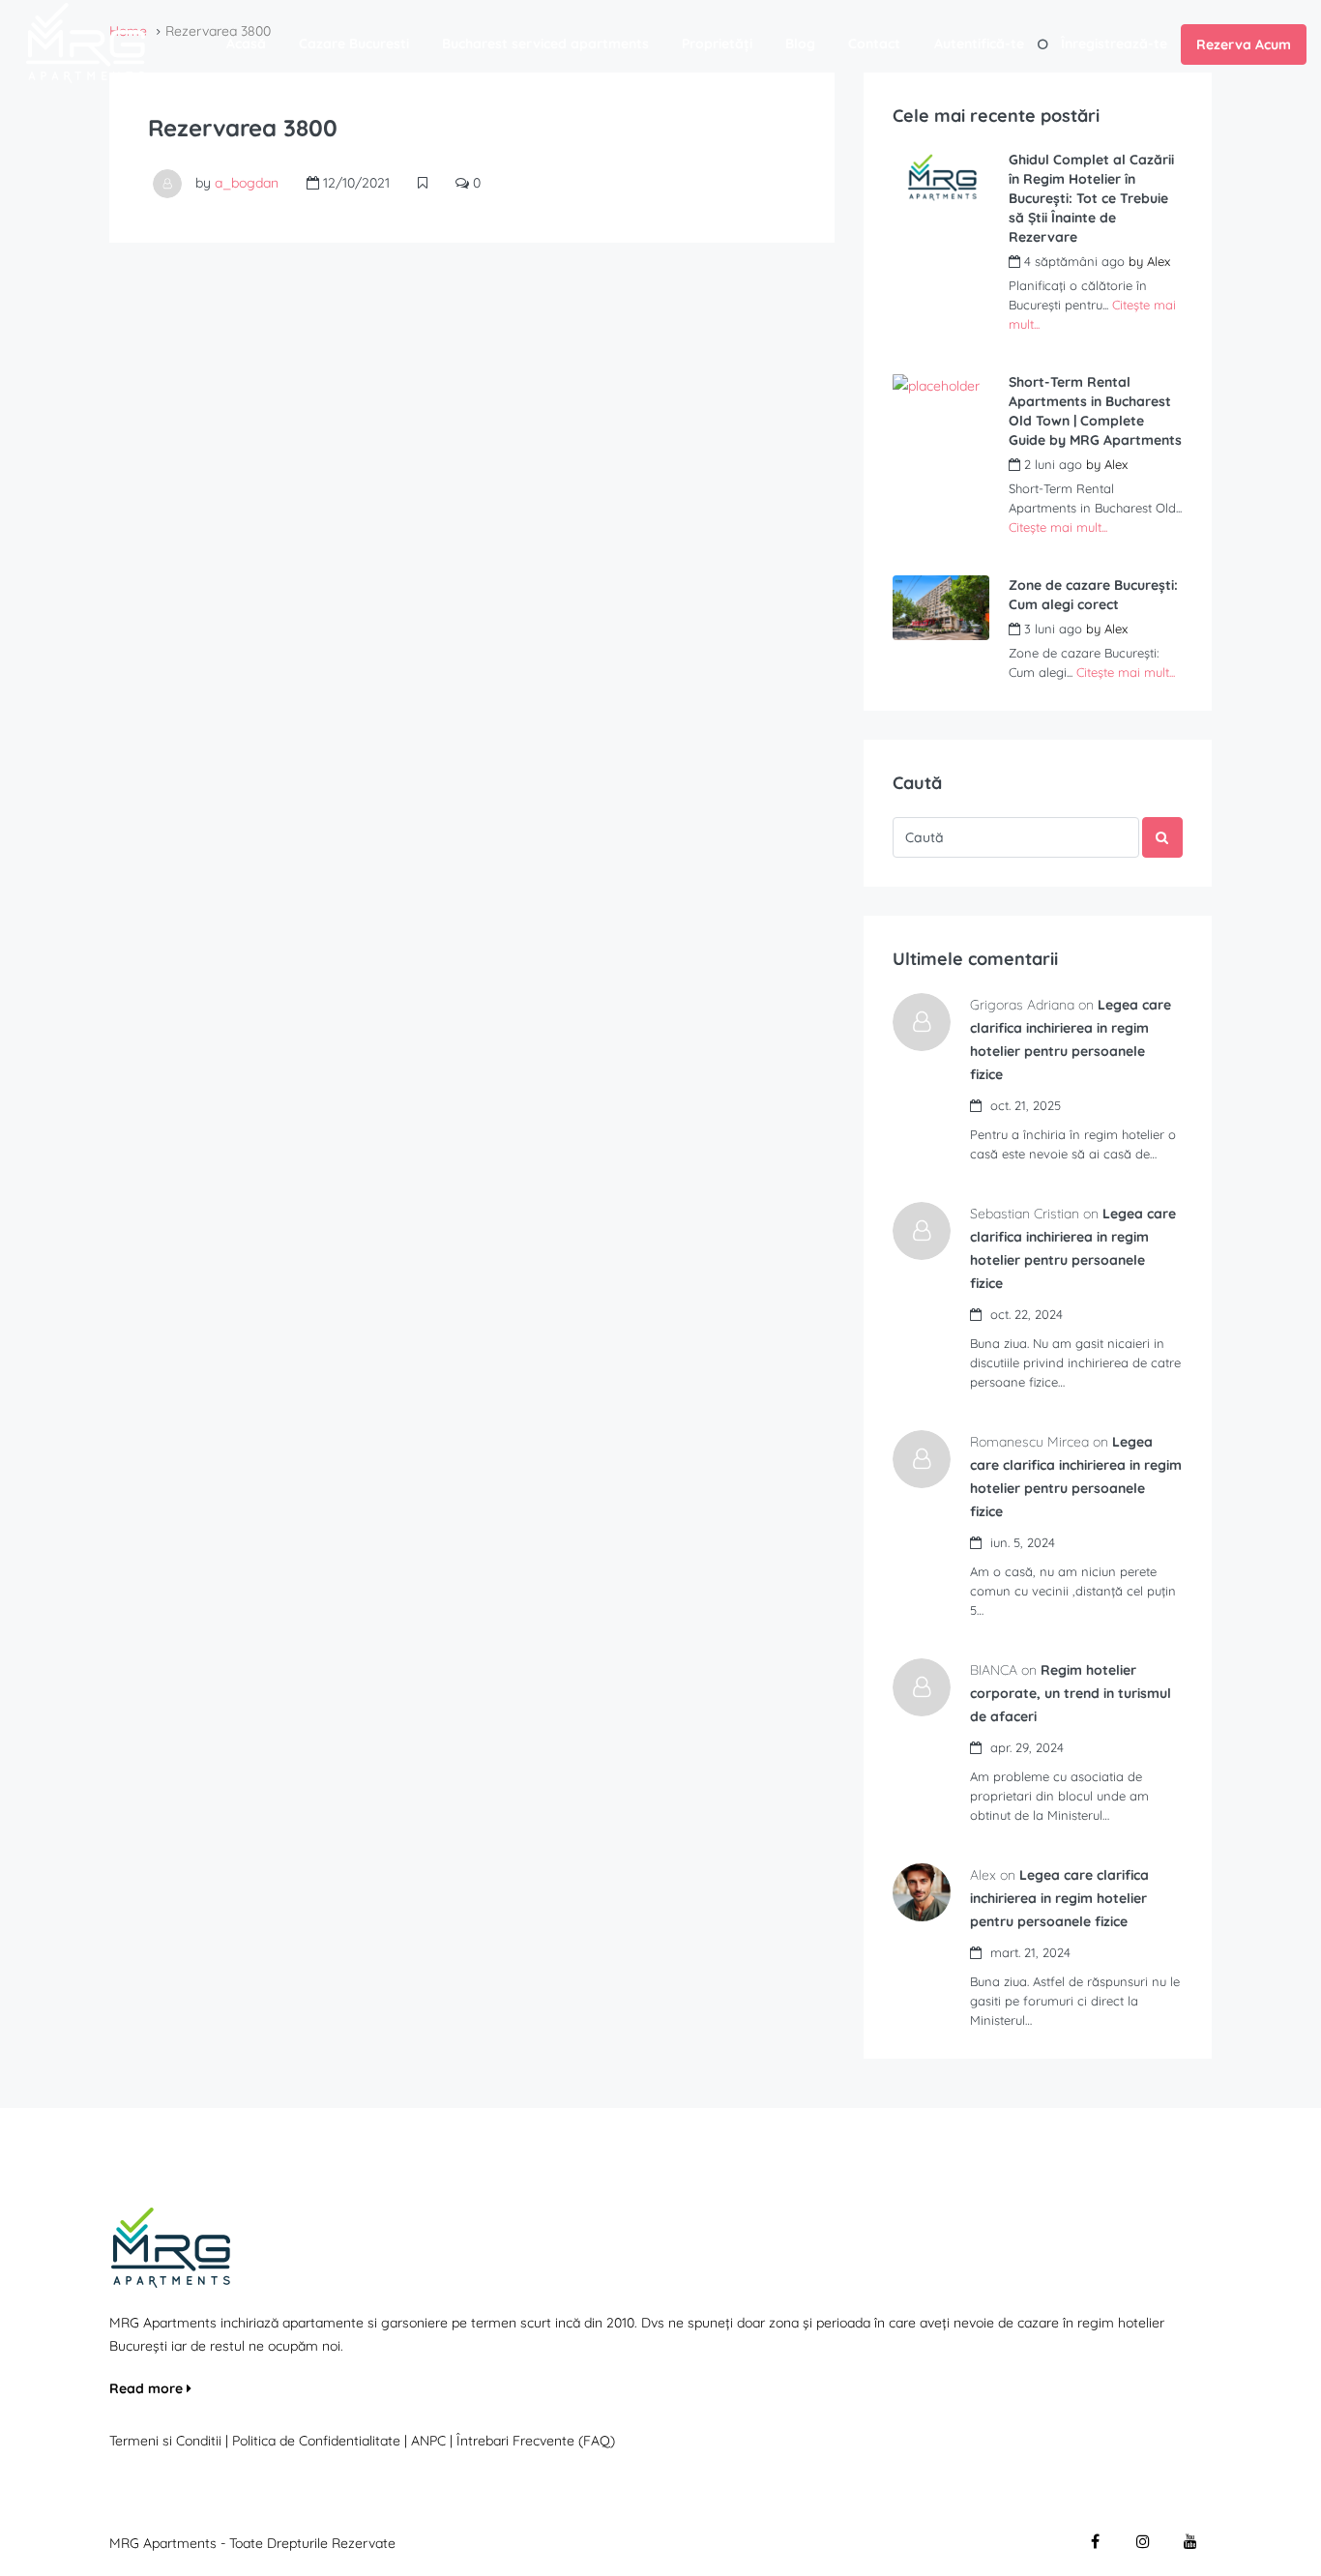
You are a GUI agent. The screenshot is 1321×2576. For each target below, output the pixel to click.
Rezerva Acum (1244, 44)
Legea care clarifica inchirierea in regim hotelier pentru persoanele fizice (1059, 1898)
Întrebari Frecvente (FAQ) (536, 2441)
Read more (148, 2388)
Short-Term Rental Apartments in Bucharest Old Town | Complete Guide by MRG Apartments (1095, 411)
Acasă (246, 44)
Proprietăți (717, 44)
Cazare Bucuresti (354, 44)
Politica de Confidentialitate (318, 2441)
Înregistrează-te (1114, 44)
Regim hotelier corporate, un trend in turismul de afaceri (1071, 1693)
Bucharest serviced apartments (545, 44)
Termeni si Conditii (165, 2441)
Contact (874, 44)
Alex (1159, 261)
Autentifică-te (979, 44)
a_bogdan (247, 183)
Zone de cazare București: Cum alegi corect (1093, 595)
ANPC (428, 2441)
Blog (800, 44)
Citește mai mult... (1058, 527)
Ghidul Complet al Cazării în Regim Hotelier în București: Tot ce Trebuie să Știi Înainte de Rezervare (1091, 198)
